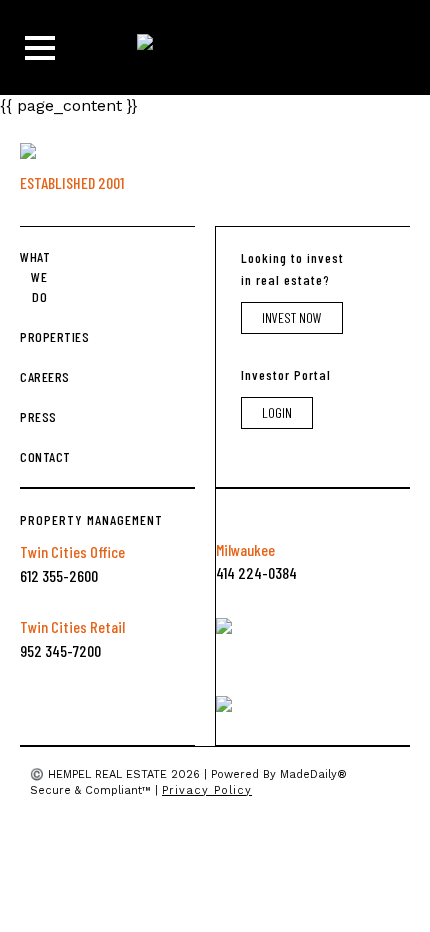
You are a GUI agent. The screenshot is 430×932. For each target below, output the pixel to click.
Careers (33, 376)
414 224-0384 (256, 572)
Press (33, 416)
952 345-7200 (60, 650)
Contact (33, 456)
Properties (33, 336)
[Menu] (40, 48)
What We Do (33, 276)
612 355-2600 (59, 575)
